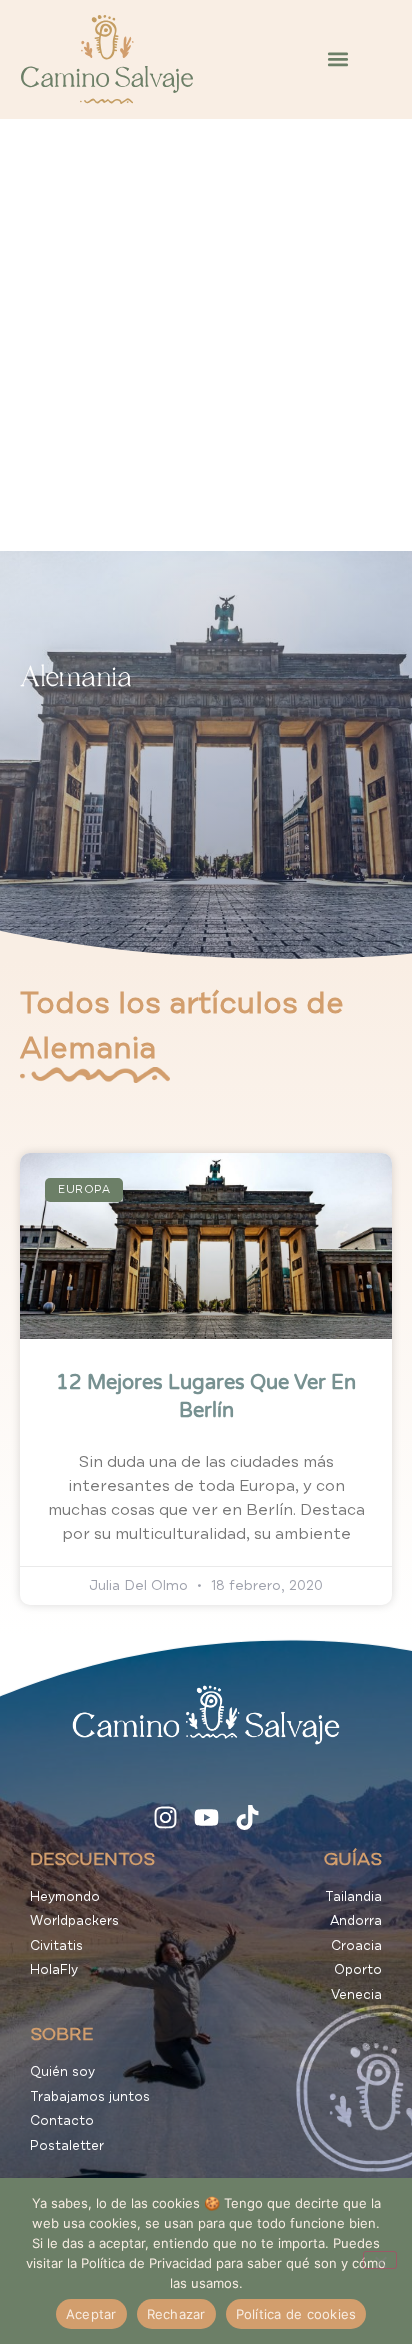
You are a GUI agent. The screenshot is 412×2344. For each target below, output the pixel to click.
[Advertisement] (206, 335)
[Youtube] (206, 1817)
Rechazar (176, 2314)
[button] (337, 59)
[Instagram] (165, 1817)
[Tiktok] (247, 1817)
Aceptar (91, 2314)
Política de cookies (296, 2314)
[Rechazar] (380, 2260)
